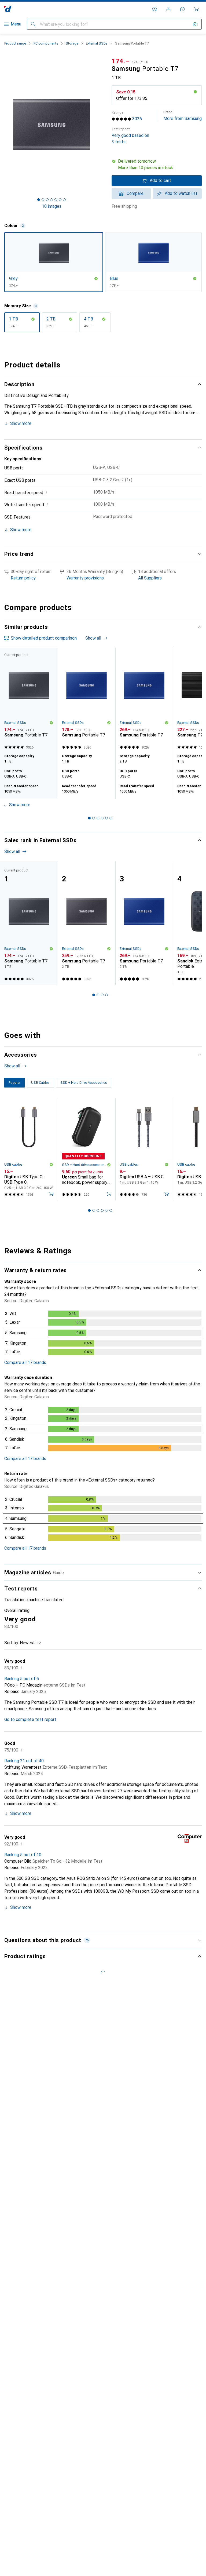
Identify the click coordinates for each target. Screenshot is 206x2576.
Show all (93, 638)
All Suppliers (150, 578)
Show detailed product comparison (44, 638)
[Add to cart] (51, 1194)
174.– (121, 61)
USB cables (13, 1164)
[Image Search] (195, 24)
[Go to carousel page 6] (111, 818)
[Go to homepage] (8, 9)
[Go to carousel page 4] (102, 818)
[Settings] (154, 9)
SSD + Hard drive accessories (84, 1165)
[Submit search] (33, 24)
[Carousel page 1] (89, 818)
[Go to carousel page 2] (94, 818)
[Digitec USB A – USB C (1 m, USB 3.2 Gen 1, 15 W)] (144, 1149)
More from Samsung (183, 116)
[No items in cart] (196, 9)
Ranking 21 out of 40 (24, 1761)
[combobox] (29, 1643)
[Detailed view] (103, 1334)
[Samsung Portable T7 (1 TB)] (87, 700)
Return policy (23, 578)
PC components (46, 43)
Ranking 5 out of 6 (22, 1679)
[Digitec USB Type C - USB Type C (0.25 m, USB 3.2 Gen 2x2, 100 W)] (29, 1149)
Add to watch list (181, 193)
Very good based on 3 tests (130, 136)
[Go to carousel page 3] (98, 818)
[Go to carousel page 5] (106, 818)
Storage (72, 43)
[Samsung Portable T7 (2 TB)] (144, 700)
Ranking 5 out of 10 (23, 1855)
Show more (21, 423)
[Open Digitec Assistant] (182, 9)
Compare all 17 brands (25, 1362)
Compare (135, 193)
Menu (16, 24)
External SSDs (97, 43)
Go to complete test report (30, 1719)
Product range (15, 43)
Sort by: (12, 1643)
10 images (52, 206)
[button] (157, 165)
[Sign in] (168, 9)
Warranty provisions (85, 578)
